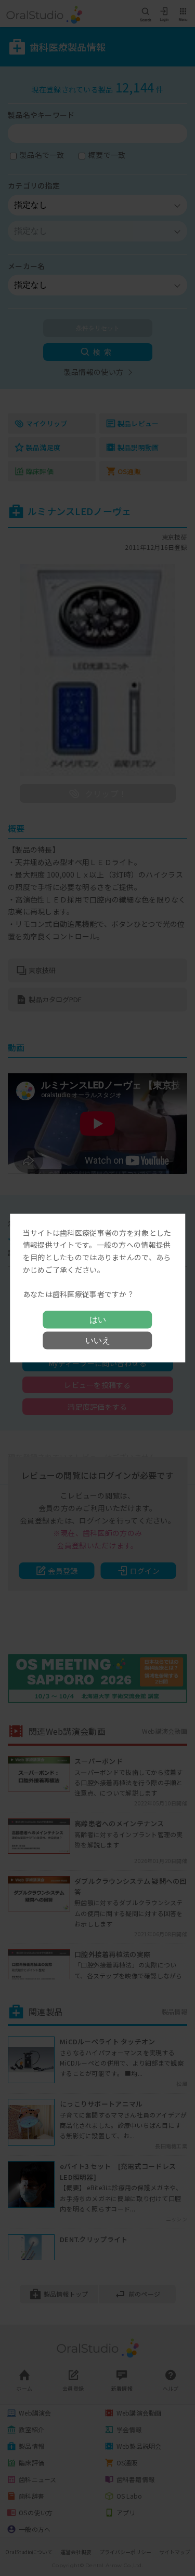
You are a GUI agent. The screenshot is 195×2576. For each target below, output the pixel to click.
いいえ (98, 1340)
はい (98, 1320)
